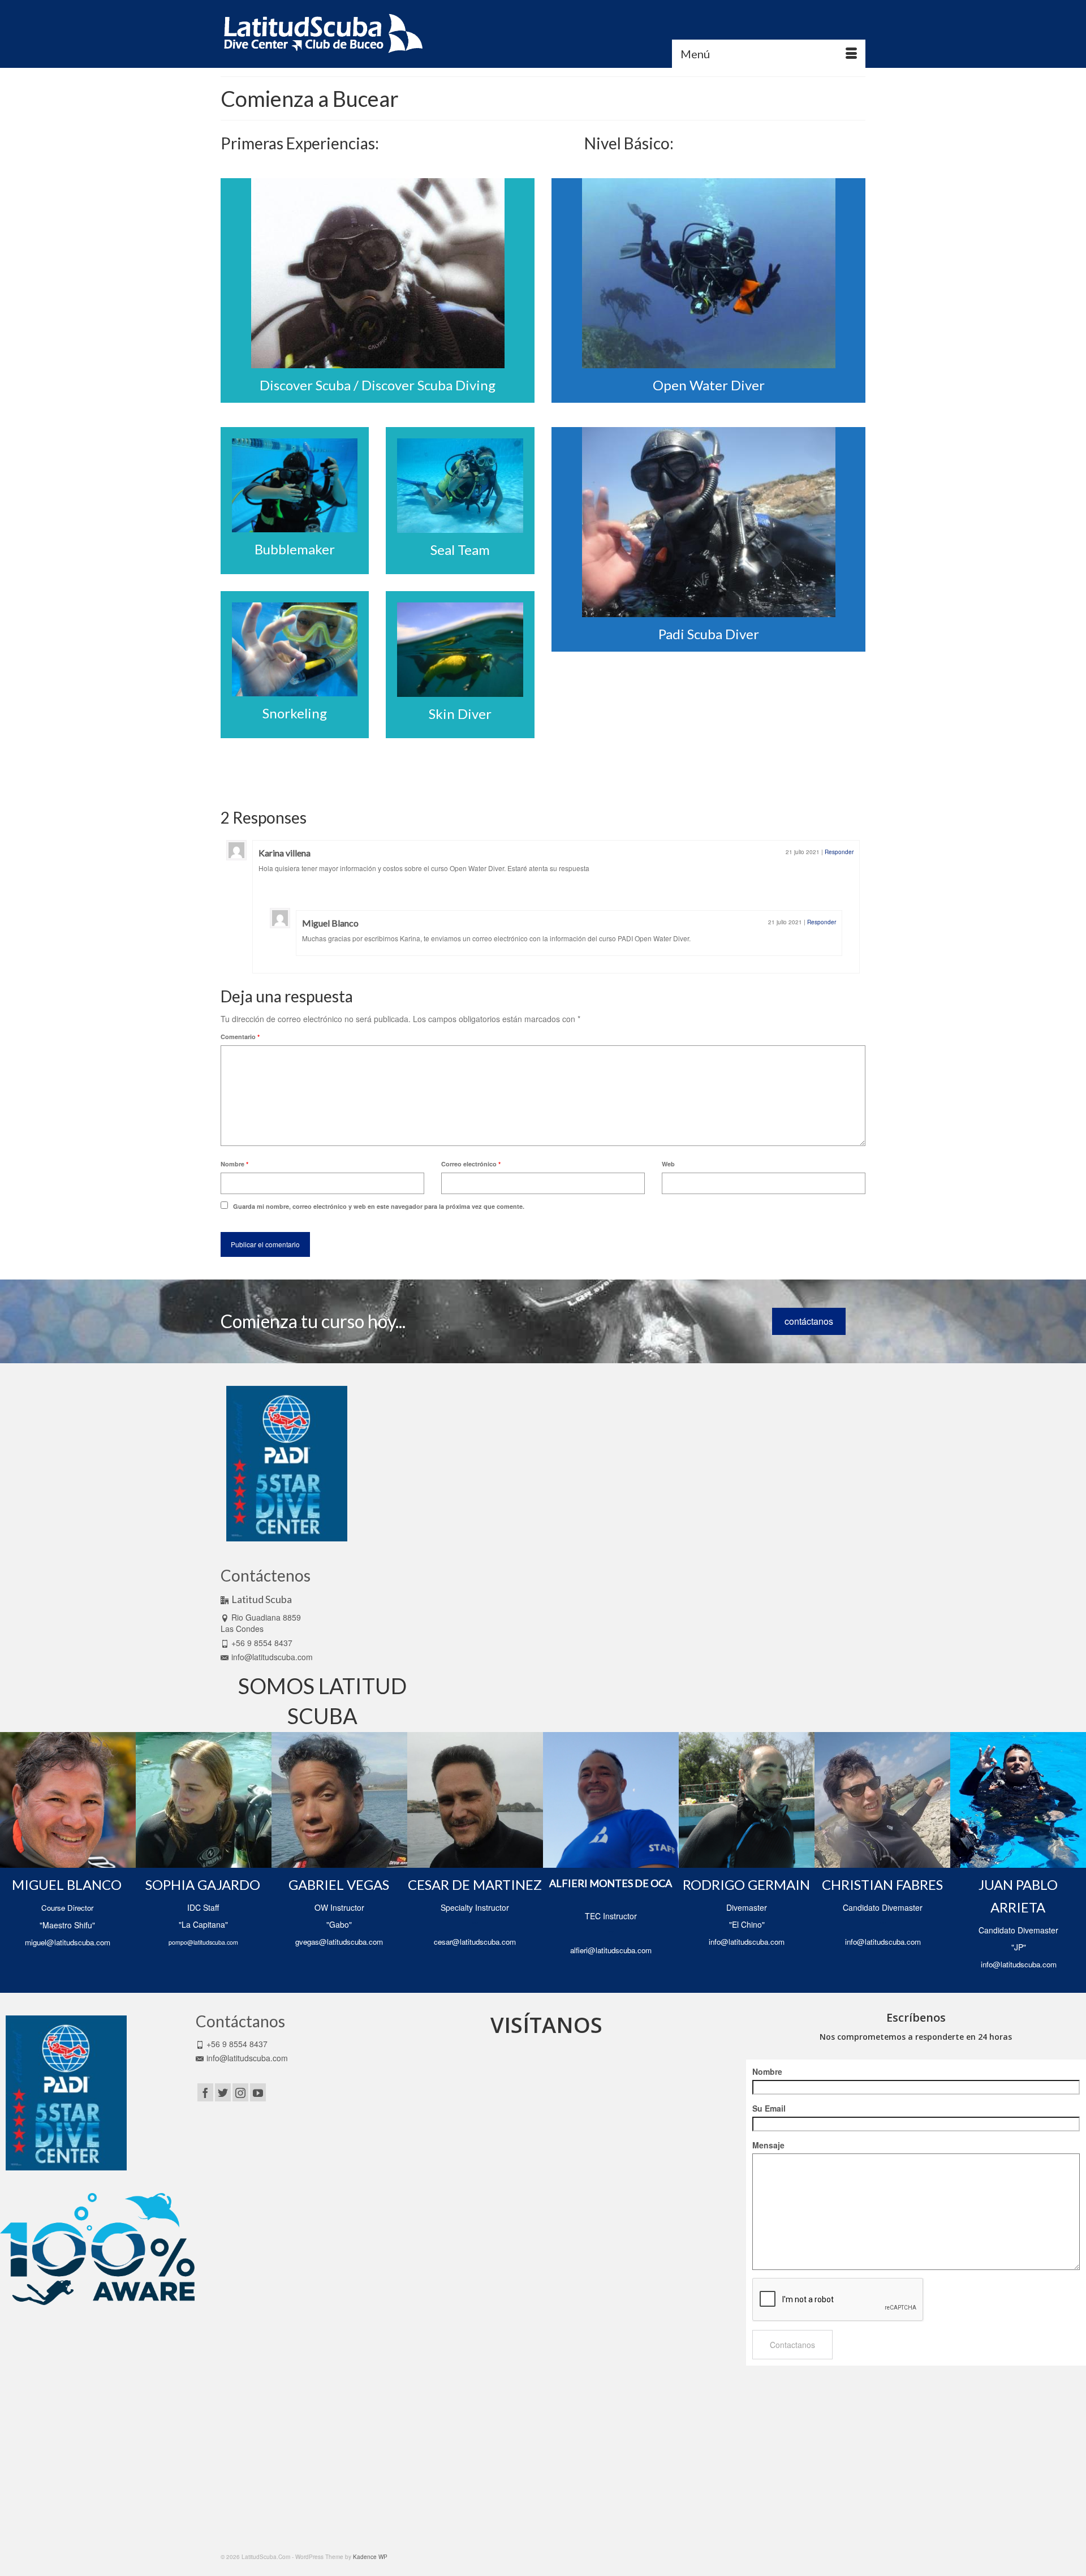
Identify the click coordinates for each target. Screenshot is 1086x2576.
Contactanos (792, 2345)
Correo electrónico (471, 1164)
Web (668, 1164)
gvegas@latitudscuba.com (339, 1942)
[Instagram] (240, 2092)
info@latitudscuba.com (272, 1657)
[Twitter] (223, 2092)
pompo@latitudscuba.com (203, 1942)
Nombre (234, 1164)
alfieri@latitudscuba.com (611, 1950)
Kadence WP (370, 2557)
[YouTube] (258, 2092)
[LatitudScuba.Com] (322, 34)
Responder (839, 852)
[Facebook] (205, 2092)
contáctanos (809, 1321)
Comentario (240, 1037)
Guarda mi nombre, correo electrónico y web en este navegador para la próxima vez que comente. (379, 1206)
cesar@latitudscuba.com (475, 1942)
